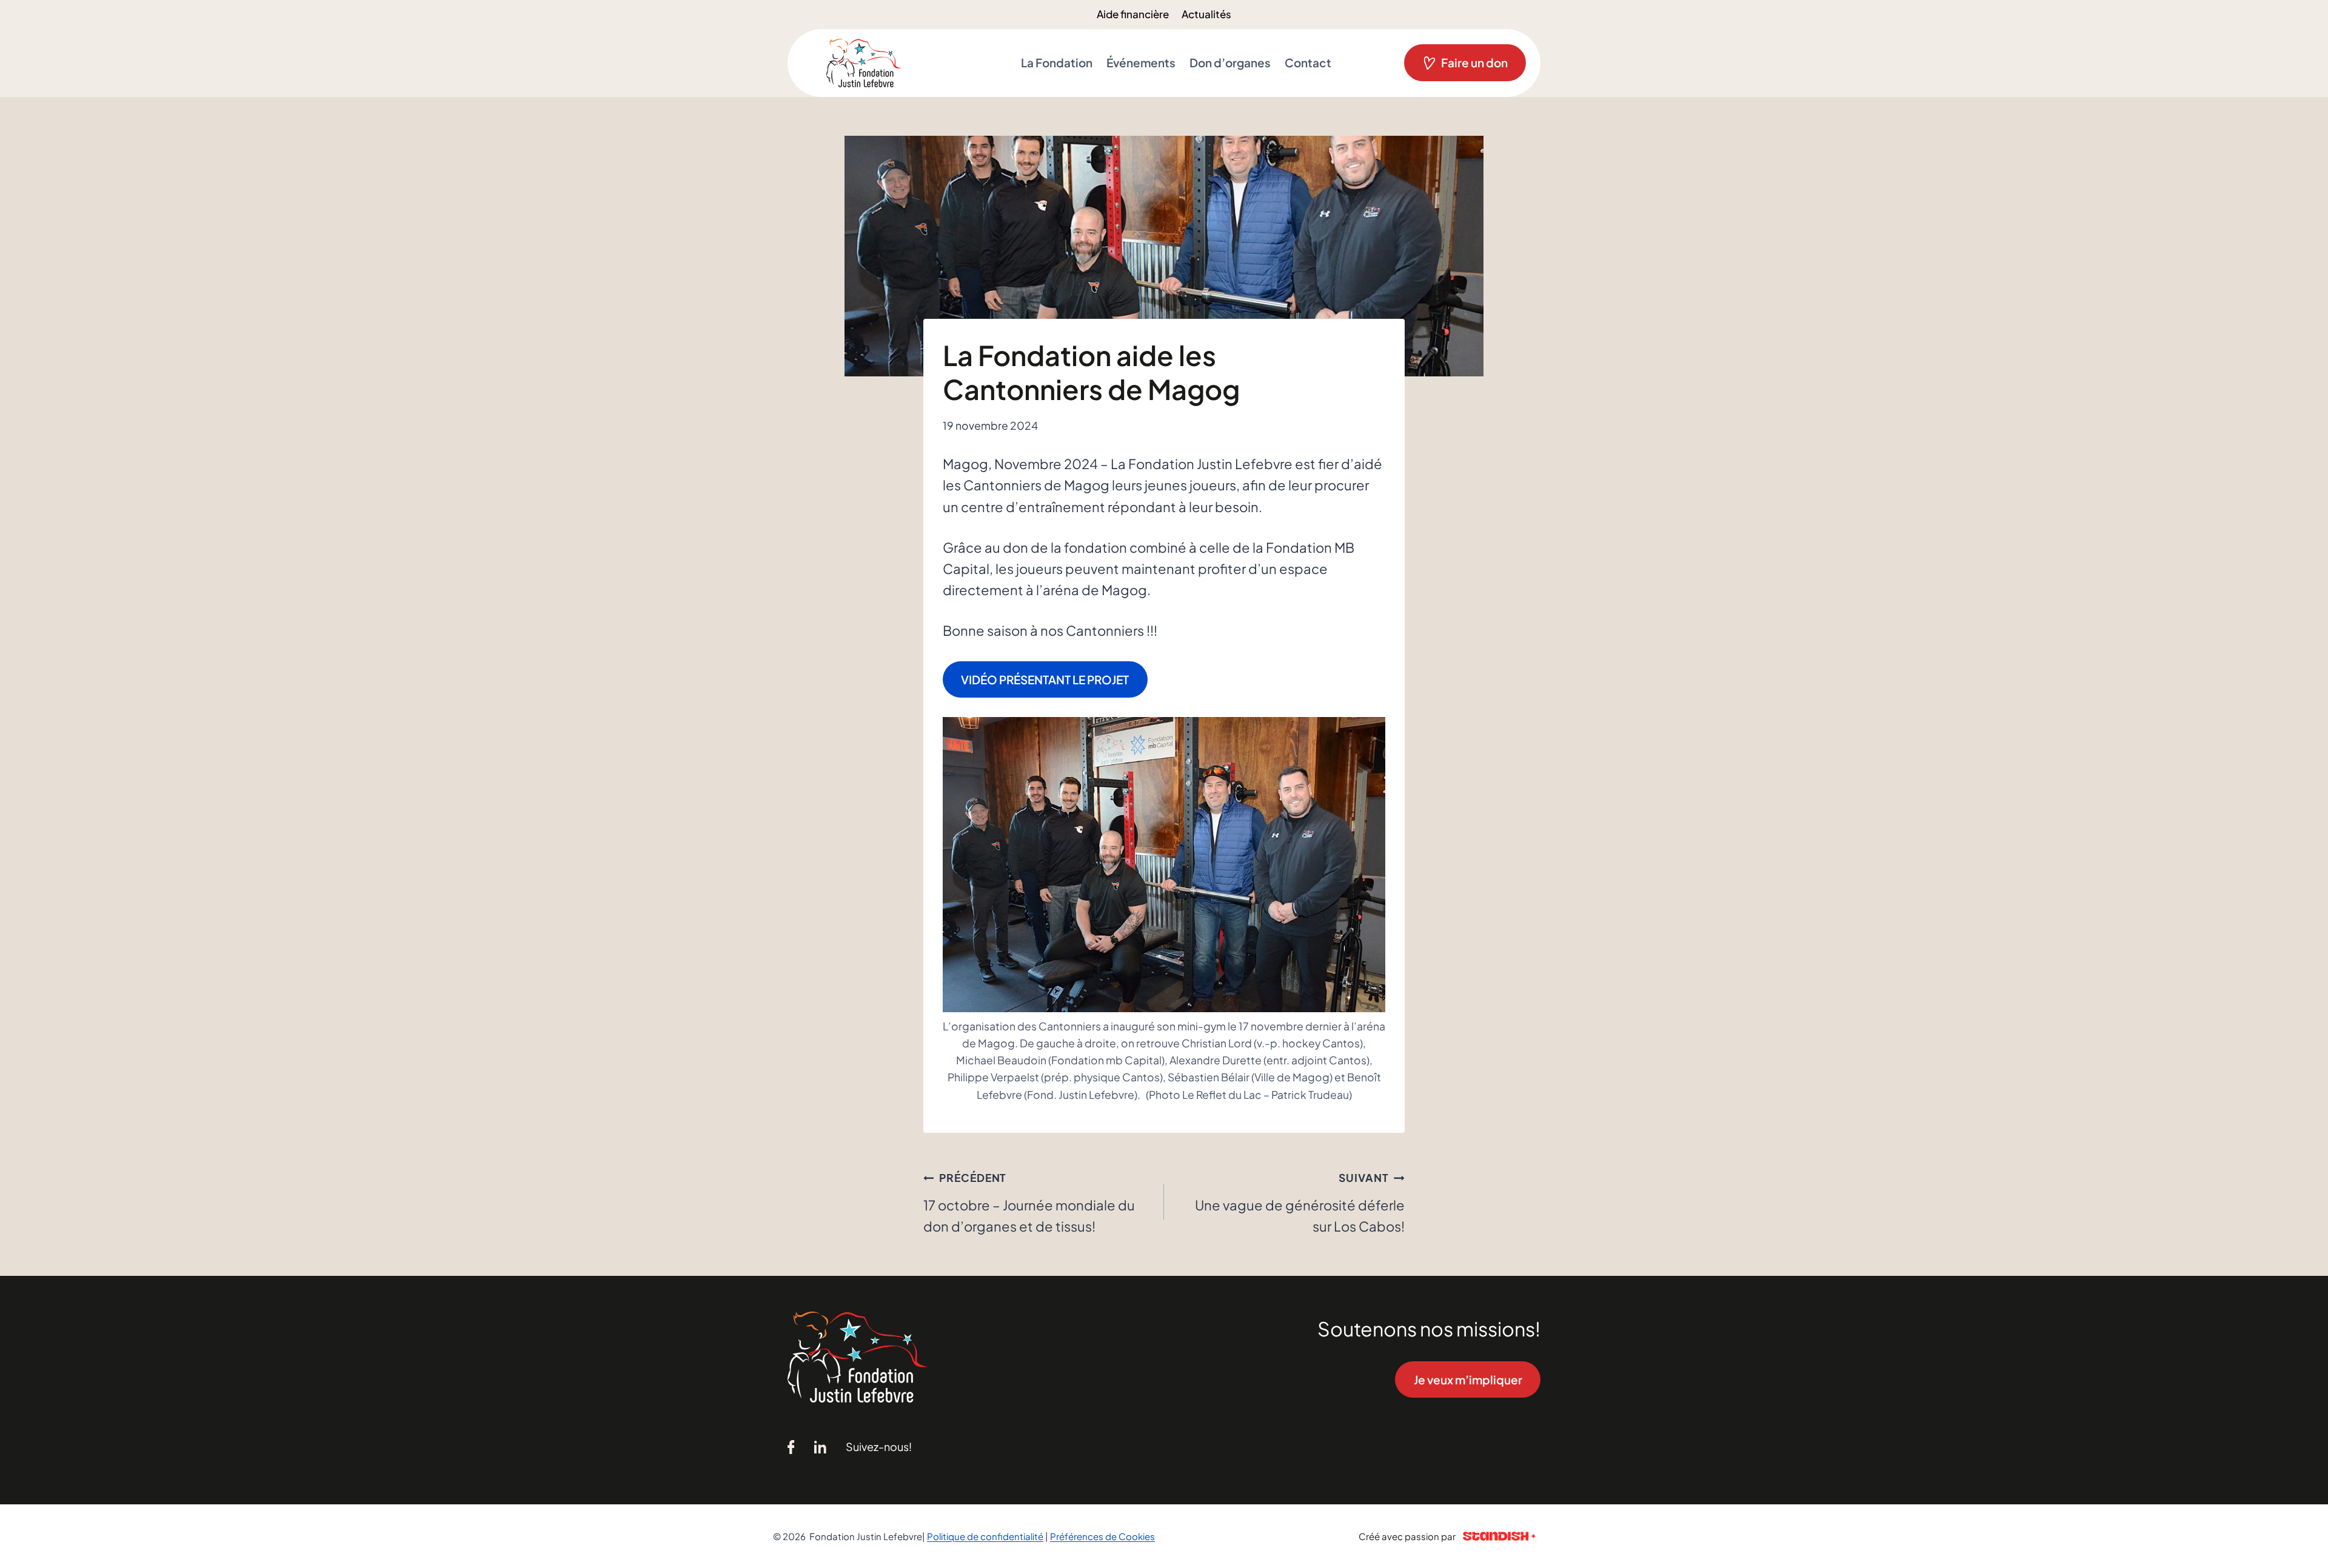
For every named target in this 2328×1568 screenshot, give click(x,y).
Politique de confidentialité (985, 1536)
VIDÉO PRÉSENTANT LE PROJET (1045, 679)
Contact (1308, 62)
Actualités (1206, 14)
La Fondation (1057, 62)
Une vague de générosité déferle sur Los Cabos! (1300, 1203)
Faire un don (1474, 62)
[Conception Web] (1499, 1536)
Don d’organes (1230, 62)
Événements (1141, 62)
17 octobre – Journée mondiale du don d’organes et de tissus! (1029, 1203)
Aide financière (1133, 14)
